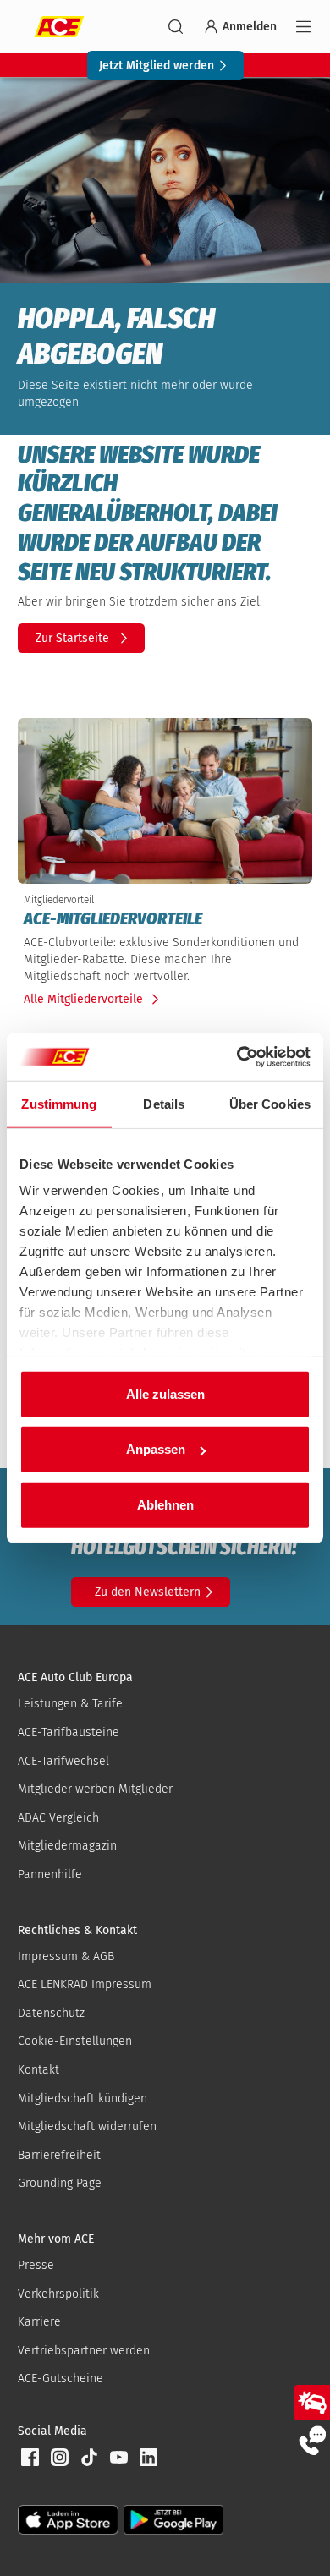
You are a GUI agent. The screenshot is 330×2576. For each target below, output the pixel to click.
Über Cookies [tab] (270, 1103)
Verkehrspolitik (58, 2294)
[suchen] (176, 27)
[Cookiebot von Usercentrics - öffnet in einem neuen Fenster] (237, 1057)
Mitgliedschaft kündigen (82, 2099)
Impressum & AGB (66, 1957)
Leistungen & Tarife (70, 1704)
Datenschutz (51, 2013)
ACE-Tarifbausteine (69, 1732)
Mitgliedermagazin (67, 1846)
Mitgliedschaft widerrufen (87, 2127)
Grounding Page (60, 2183)
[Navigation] (303, 27)
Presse (36, 2265)
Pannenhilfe (50, 1874)
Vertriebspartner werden (84, 2351)
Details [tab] (164, 1103)
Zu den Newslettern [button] (148, 1592)
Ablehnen (165, 1504)
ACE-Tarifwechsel (63, 1761)
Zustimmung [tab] (59, 1103)
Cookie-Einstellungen (75, 2041)
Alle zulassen (165, 1393)
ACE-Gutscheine (60, 2379)
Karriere (39, 2322)
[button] (30, 2458)
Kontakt (38, 2070)
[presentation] (165, 918)
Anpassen (156, 1449)
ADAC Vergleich (58, 1818)
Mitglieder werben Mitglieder (95, 1789)
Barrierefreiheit (59, 2155)
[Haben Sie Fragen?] (312, 2440)
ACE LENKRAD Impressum (85, 1984)
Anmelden (250, 27)
